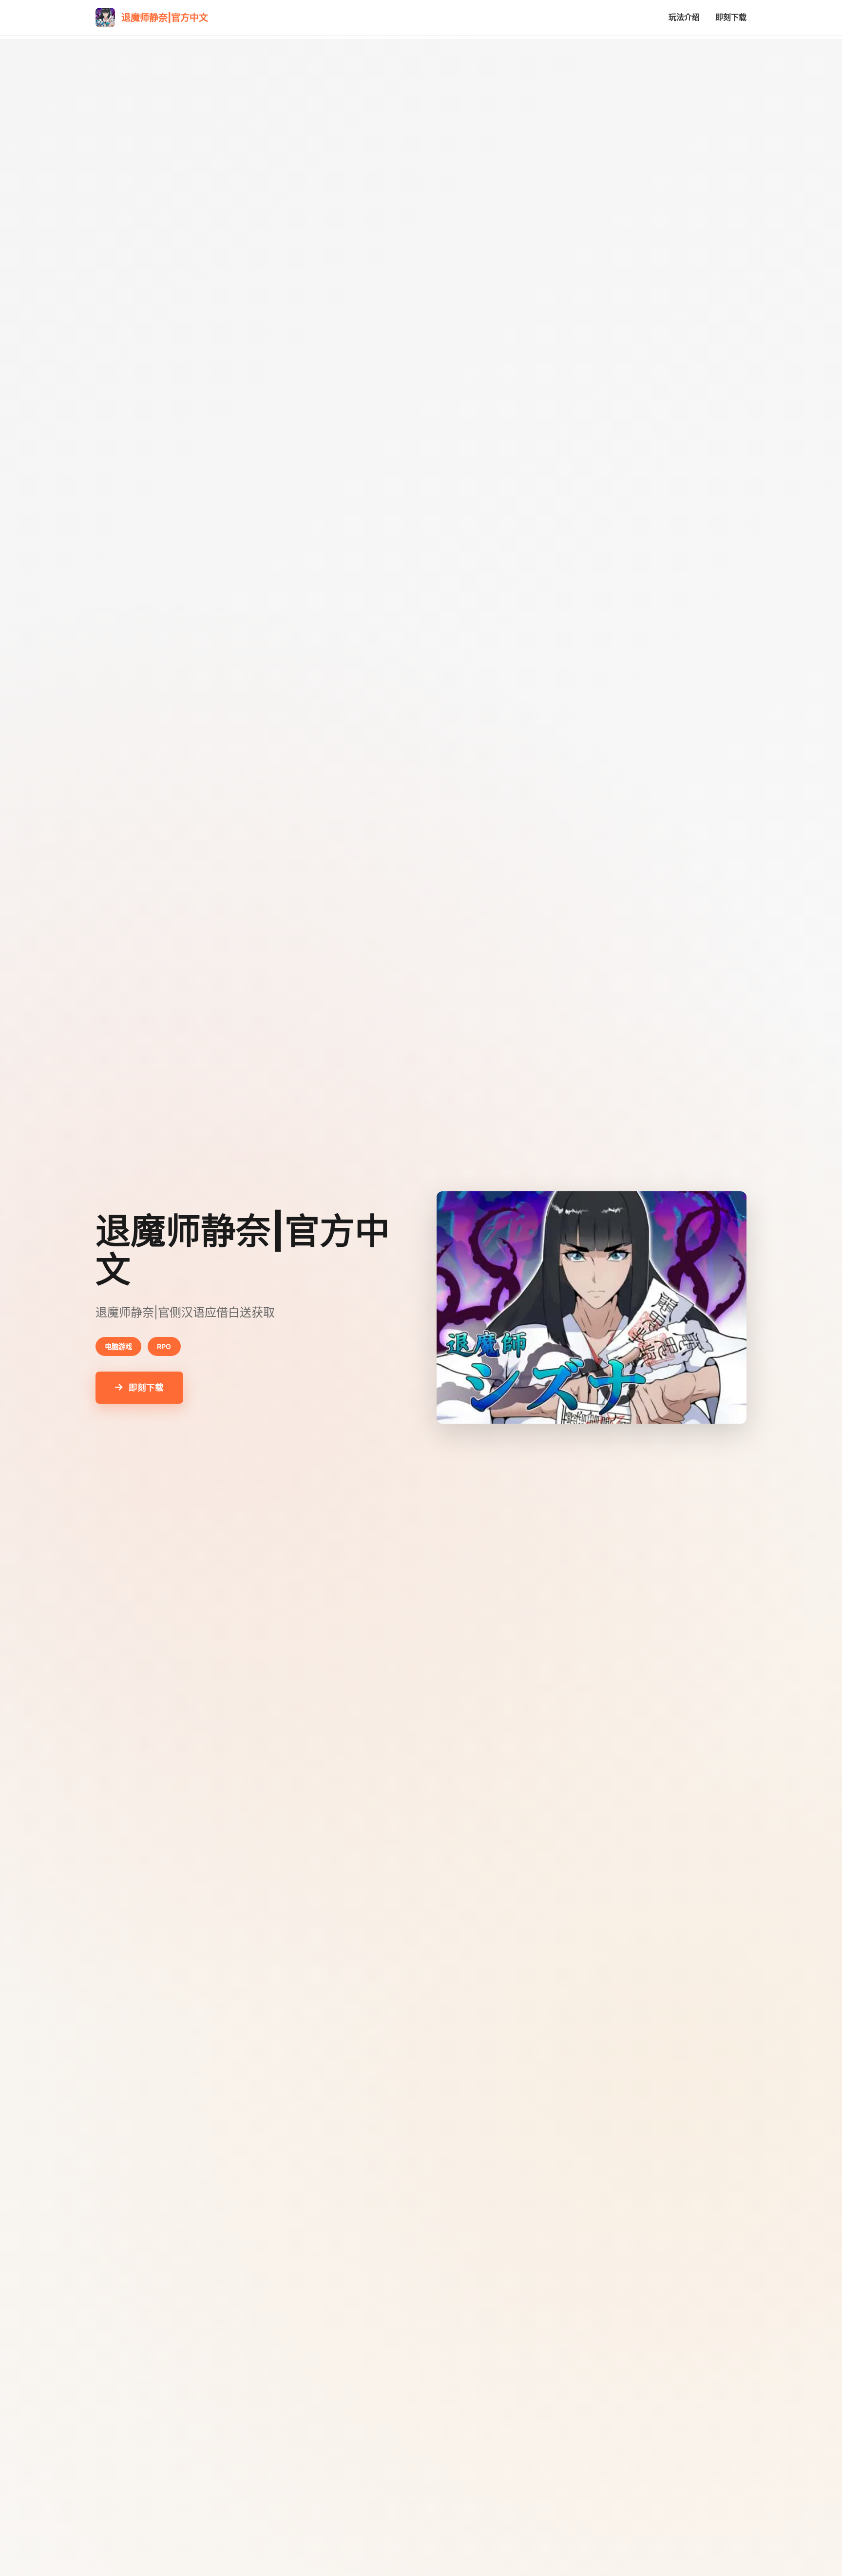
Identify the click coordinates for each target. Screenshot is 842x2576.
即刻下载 (731, 17)
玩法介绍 (684, 17)
